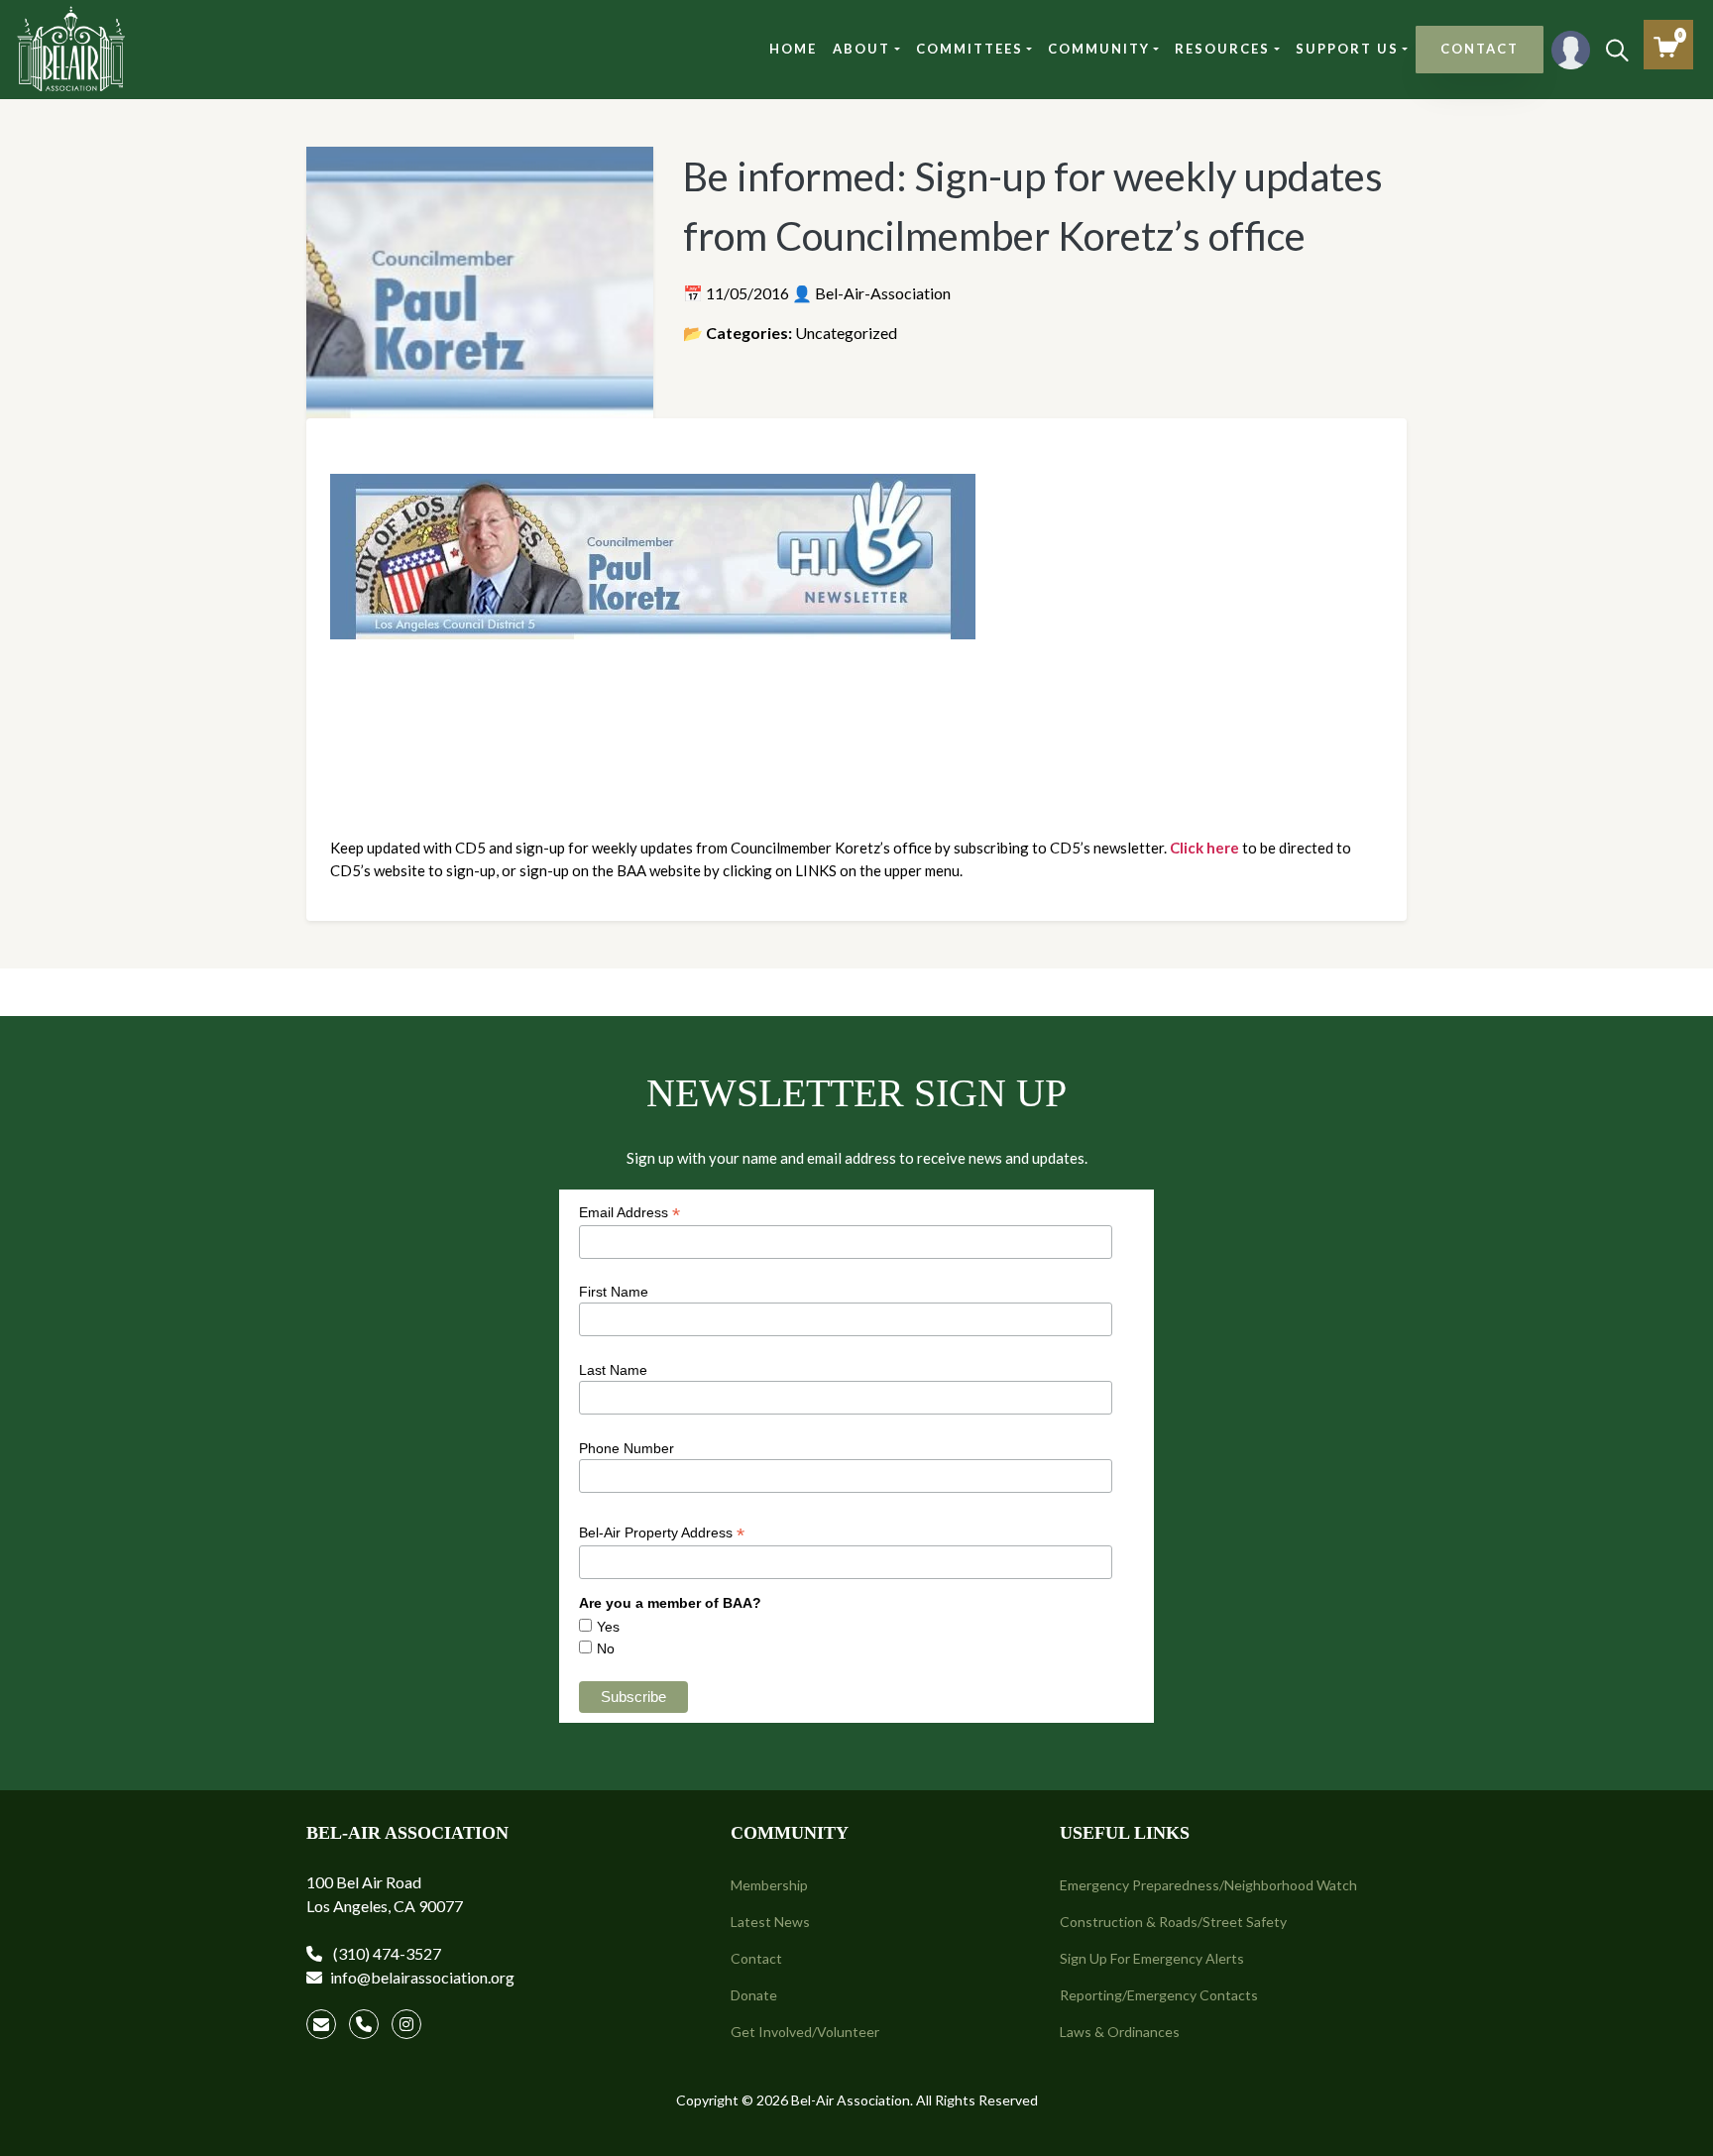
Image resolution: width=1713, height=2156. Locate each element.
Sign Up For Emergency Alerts (1152, 1958)
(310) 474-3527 (386, 1953)
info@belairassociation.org (422, 1977)
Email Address (629, 1213)
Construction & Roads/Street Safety (1173, 1922)
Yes (608, 1627)
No (606, 1648)
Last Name (613, 1370)
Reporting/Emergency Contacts (1159, 1995)
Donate (754, 1995)
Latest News (770, 1922)
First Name (614, 1292)
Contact (756, 1958)
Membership (769, 1885)
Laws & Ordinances (1120, 2032)
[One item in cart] (1666, 47)
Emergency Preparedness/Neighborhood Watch (1208, 1885)
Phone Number (627, 1448)
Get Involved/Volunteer (805, 2032)
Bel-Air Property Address (662, 1533)
